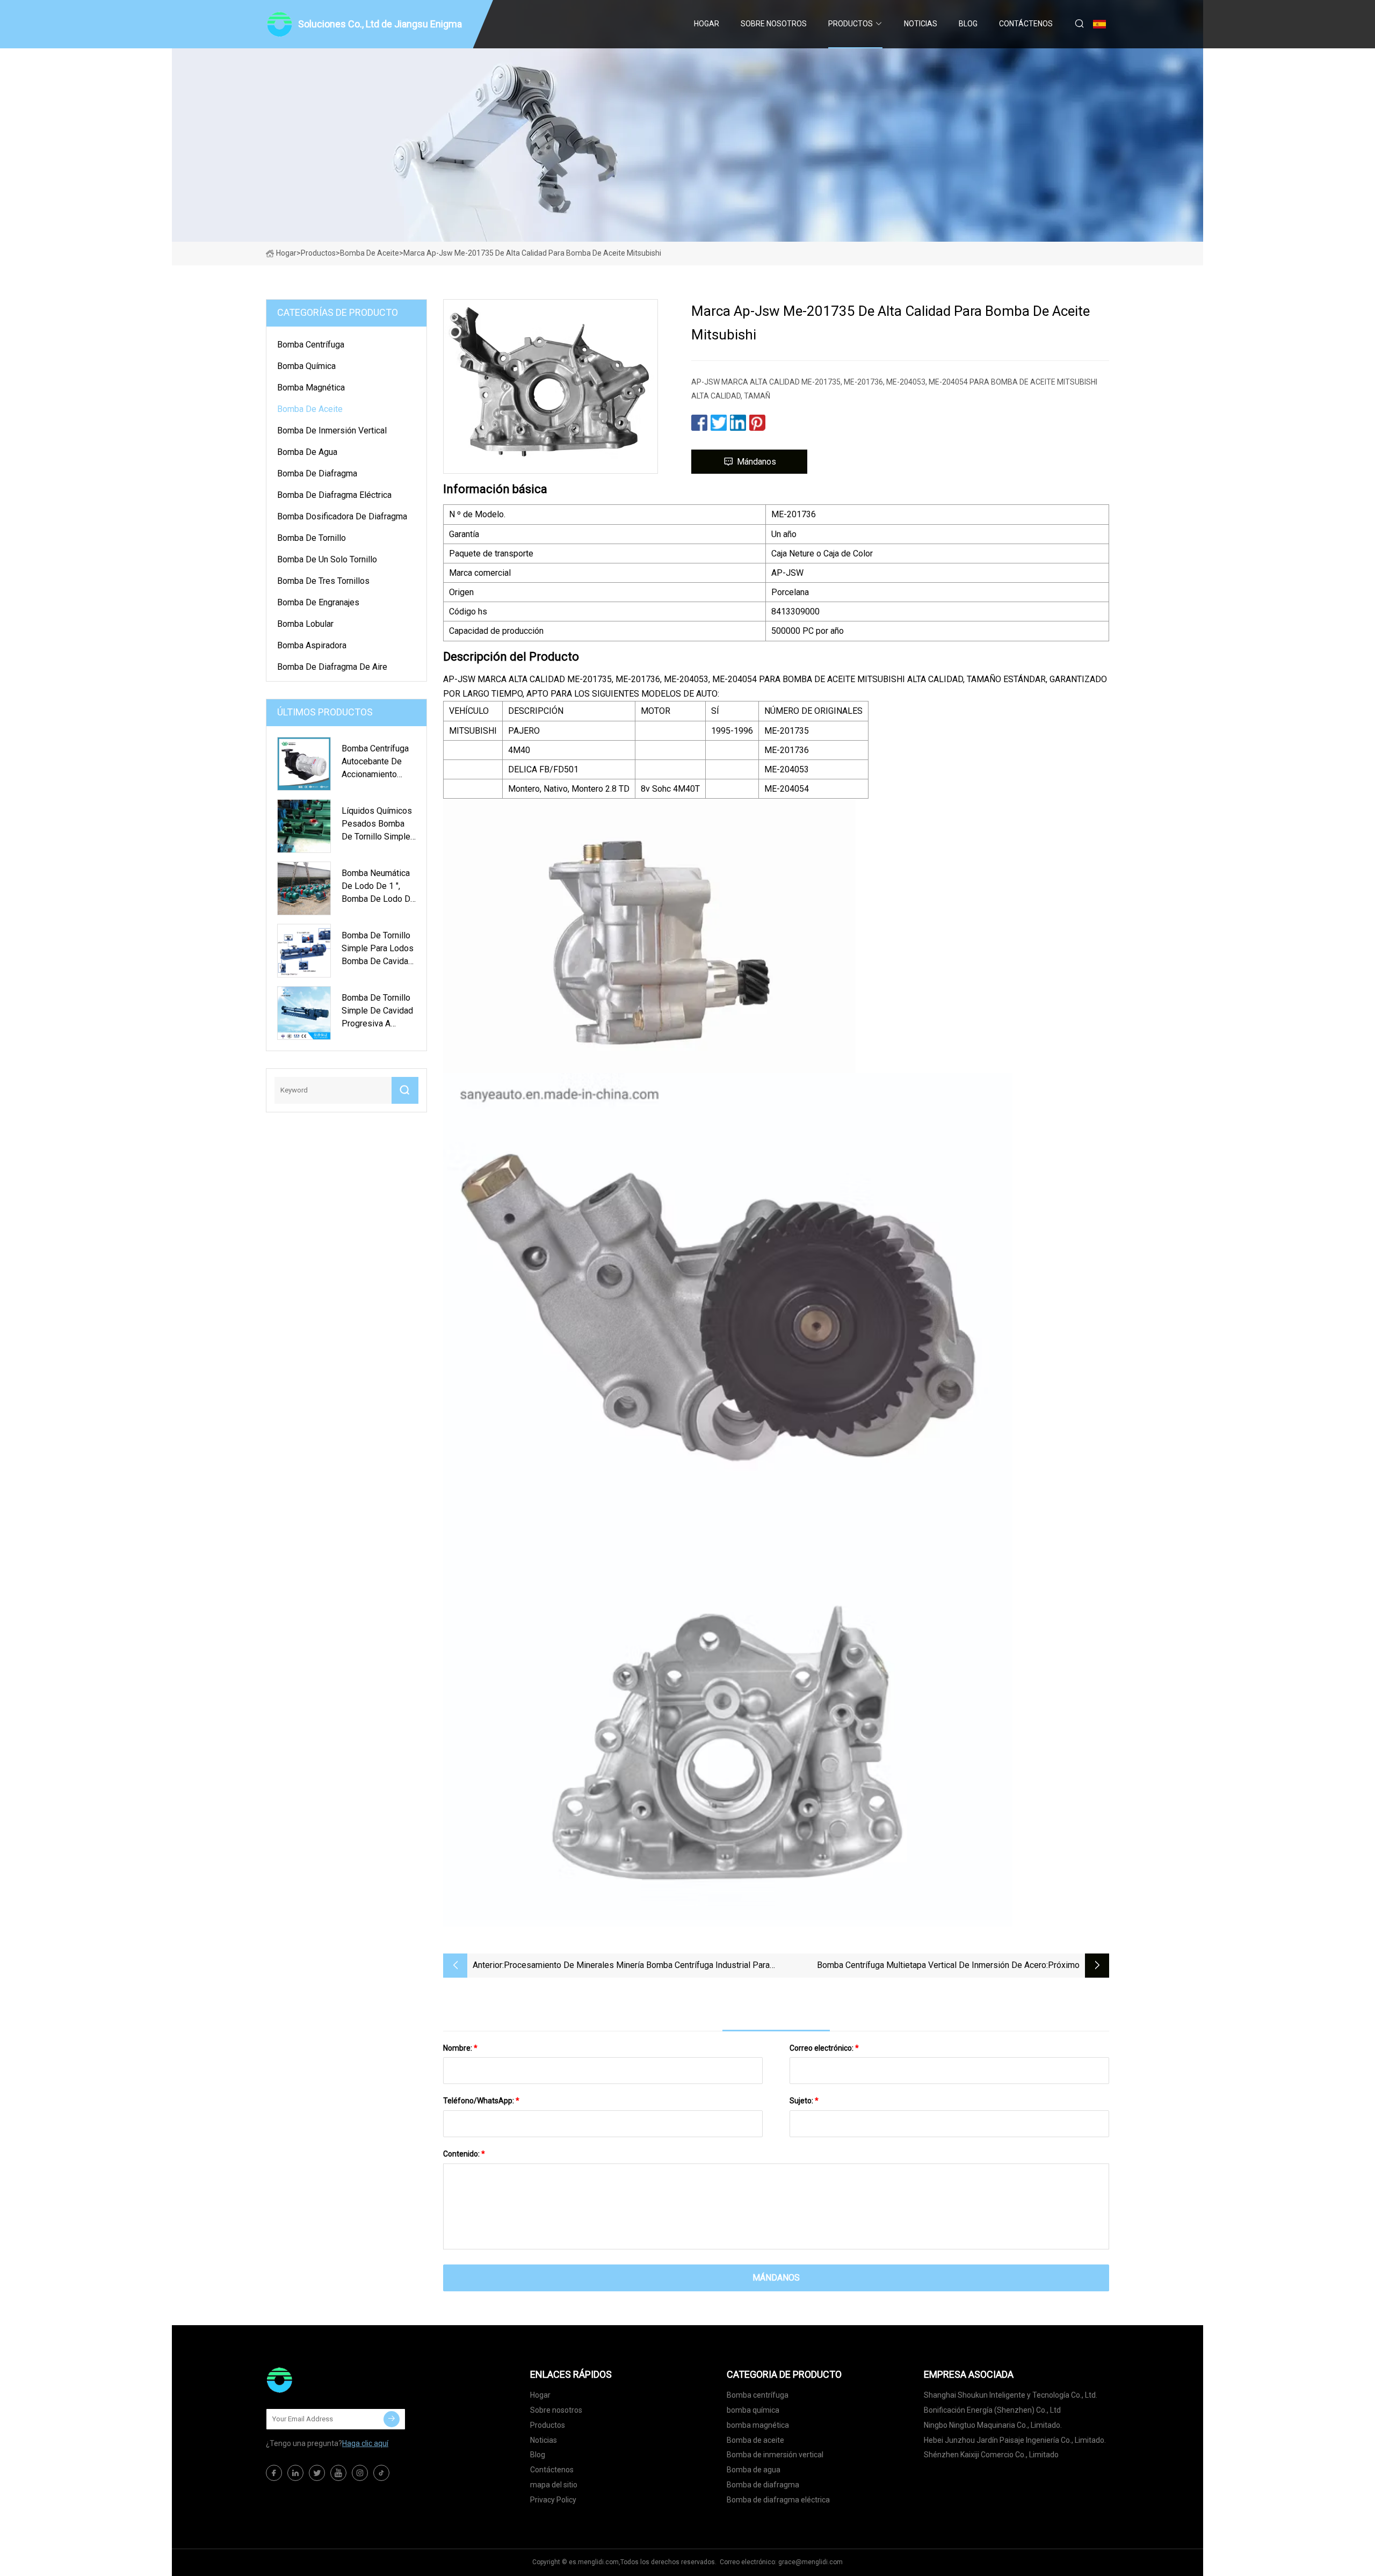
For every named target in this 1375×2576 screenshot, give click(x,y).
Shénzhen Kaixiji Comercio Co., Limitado (991, 2455)
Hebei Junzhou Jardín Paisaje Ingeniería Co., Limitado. (1015, 2440)
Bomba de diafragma (317, 473)
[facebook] (274, 2473)
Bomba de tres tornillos (323, 581)
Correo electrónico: (824, 2048)
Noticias (921, 24)
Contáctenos (1026, 24)
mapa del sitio (554, 2485)
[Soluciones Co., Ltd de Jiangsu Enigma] (320, 2380)
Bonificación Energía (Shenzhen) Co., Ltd (992, 2410)
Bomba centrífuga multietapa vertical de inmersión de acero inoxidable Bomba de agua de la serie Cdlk (932, 1966)
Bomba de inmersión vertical (332, 430)
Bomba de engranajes (318, 602)
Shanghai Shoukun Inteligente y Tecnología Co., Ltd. (1011, 2395)
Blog (968, 24)
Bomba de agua (307, 452)
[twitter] (317, 2473)
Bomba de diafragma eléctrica (334, 495)
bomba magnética (311, 388)
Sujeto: (804, 2101)
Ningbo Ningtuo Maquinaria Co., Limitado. (993, 2425)
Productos (851, 24)
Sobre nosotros (774, 24)
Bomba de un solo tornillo (327, 559)
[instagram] (360, 2473)
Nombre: (460, 2048)
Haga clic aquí (365, 2443)
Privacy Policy (553, 2500)
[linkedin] (295, 2473)
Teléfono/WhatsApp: (481, 2101)
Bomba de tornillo (312, 538)
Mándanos (757, 462)
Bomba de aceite (370, 253)
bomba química (306, 366)
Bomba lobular (305, 624)
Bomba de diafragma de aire (332, 667)
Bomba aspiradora (312, 645)
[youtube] (338, 2473)
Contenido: (464, 2154)
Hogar (707, 24)
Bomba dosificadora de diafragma (342, 516)
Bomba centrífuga (311, 345)
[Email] (392, 2419)
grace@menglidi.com (810, 2562)
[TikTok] (381, 2473)
